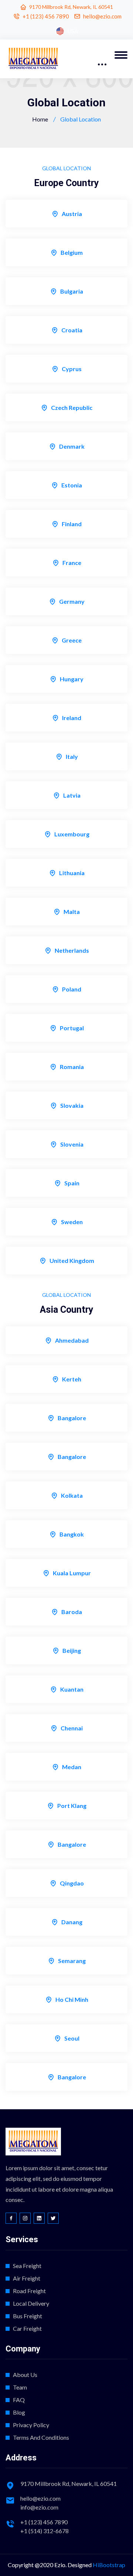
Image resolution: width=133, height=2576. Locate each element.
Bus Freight (28, 2316)
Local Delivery (31, 2303)
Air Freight (27, 2278)
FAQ (19, 2400)
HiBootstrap (109, 2565)
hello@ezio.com (102, 16)
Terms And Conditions (41, 2437)
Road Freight (29, 2291)
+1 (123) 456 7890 (46, 16)
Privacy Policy (31, 2425)
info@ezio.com (39, 2507)
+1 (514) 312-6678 (45, 2531)
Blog (19, 2412)
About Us (25, 2375)
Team (20, 2387)
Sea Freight (27, 2266)
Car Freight (27, 2328)
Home (40, 119)
